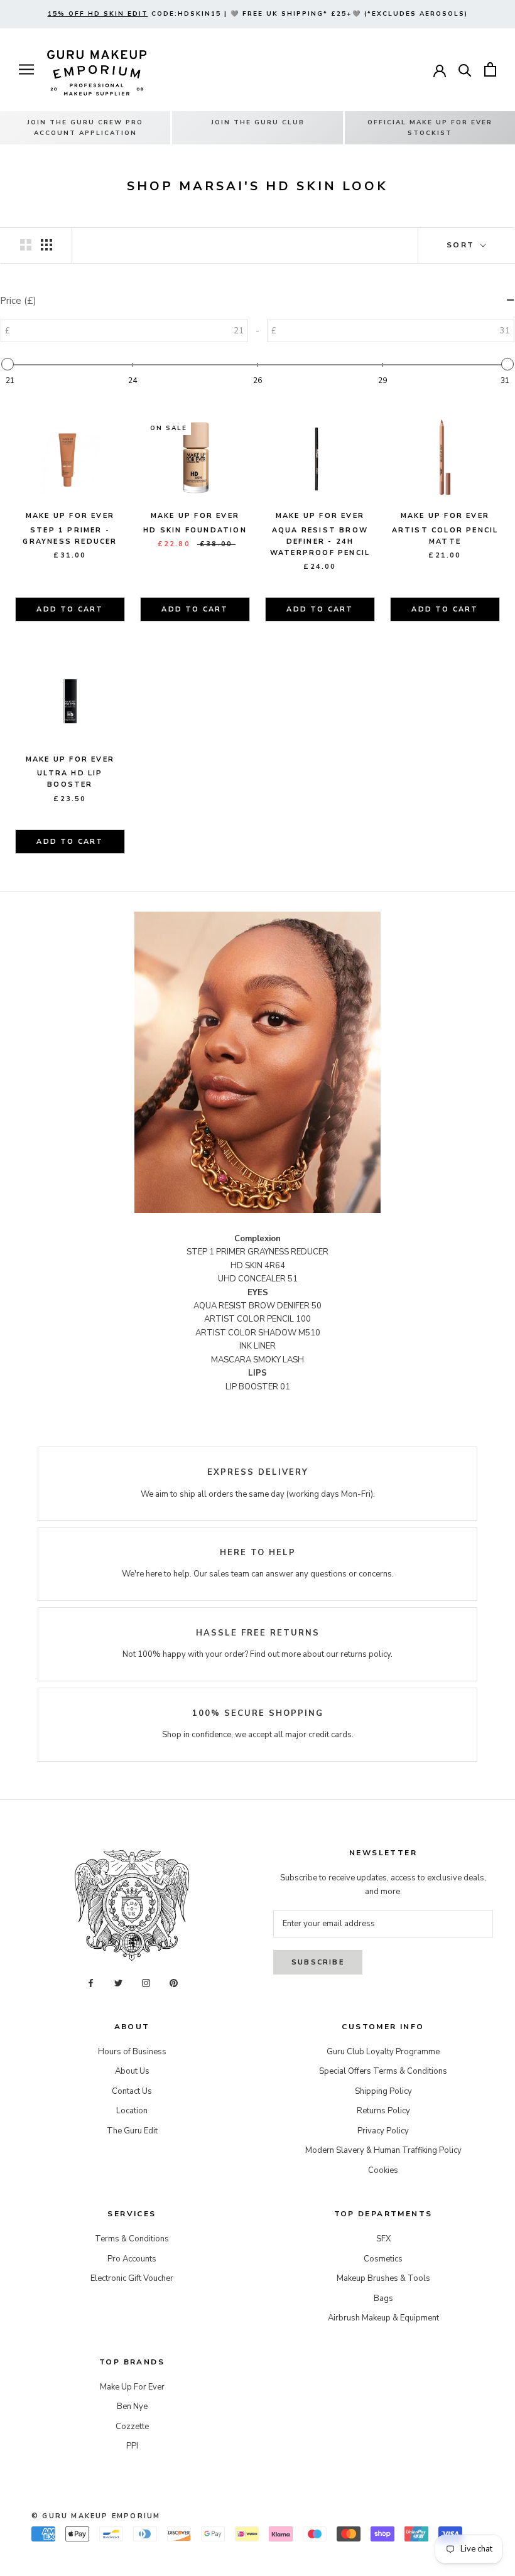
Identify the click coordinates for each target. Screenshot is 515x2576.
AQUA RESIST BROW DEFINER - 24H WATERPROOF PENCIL (320, 542)
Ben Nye (132, 2406)
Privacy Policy (383, 2131)
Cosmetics (383, 2259)
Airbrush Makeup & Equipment (383, 2318)
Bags (383, 2298)
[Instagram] (146, 1983)
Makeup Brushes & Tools (383, 2278)
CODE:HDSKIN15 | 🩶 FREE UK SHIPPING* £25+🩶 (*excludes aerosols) (258, 14)
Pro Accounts (132, 2259)
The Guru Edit (132, 2131)
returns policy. (366, 1654)
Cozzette (132, 2427)
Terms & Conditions (132, 2239)
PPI (132, 2446)
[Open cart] (490, 69)
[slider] (8, 364)
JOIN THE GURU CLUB (258, 122)
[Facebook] (91, 1983)
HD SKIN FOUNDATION (195, 530)
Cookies (383, 2170)
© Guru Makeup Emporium (96, 2516)
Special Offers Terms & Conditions (383, 2071)
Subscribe (318, 1962)
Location (132, 2111)
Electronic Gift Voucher (132, 2278)
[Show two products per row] (26, 245)
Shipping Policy (383, 2091)
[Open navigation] (26, 69)
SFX (383, 2239)
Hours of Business (132, 2052)
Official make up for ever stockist (430, 128)
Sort (462, 245)
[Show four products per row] (46, 245)
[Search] (465, 69)
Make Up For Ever (132, 2387)
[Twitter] (118, 1983)
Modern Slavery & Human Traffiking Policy (383, 2150)
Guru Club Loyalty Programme (383, 2052)
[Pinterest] (174, 1983)
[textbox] (186, 331)
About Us (132, 2071)
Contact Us (132, 2091)
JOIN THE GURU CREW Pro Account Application (85, 128)
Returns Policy (383, 2111)
